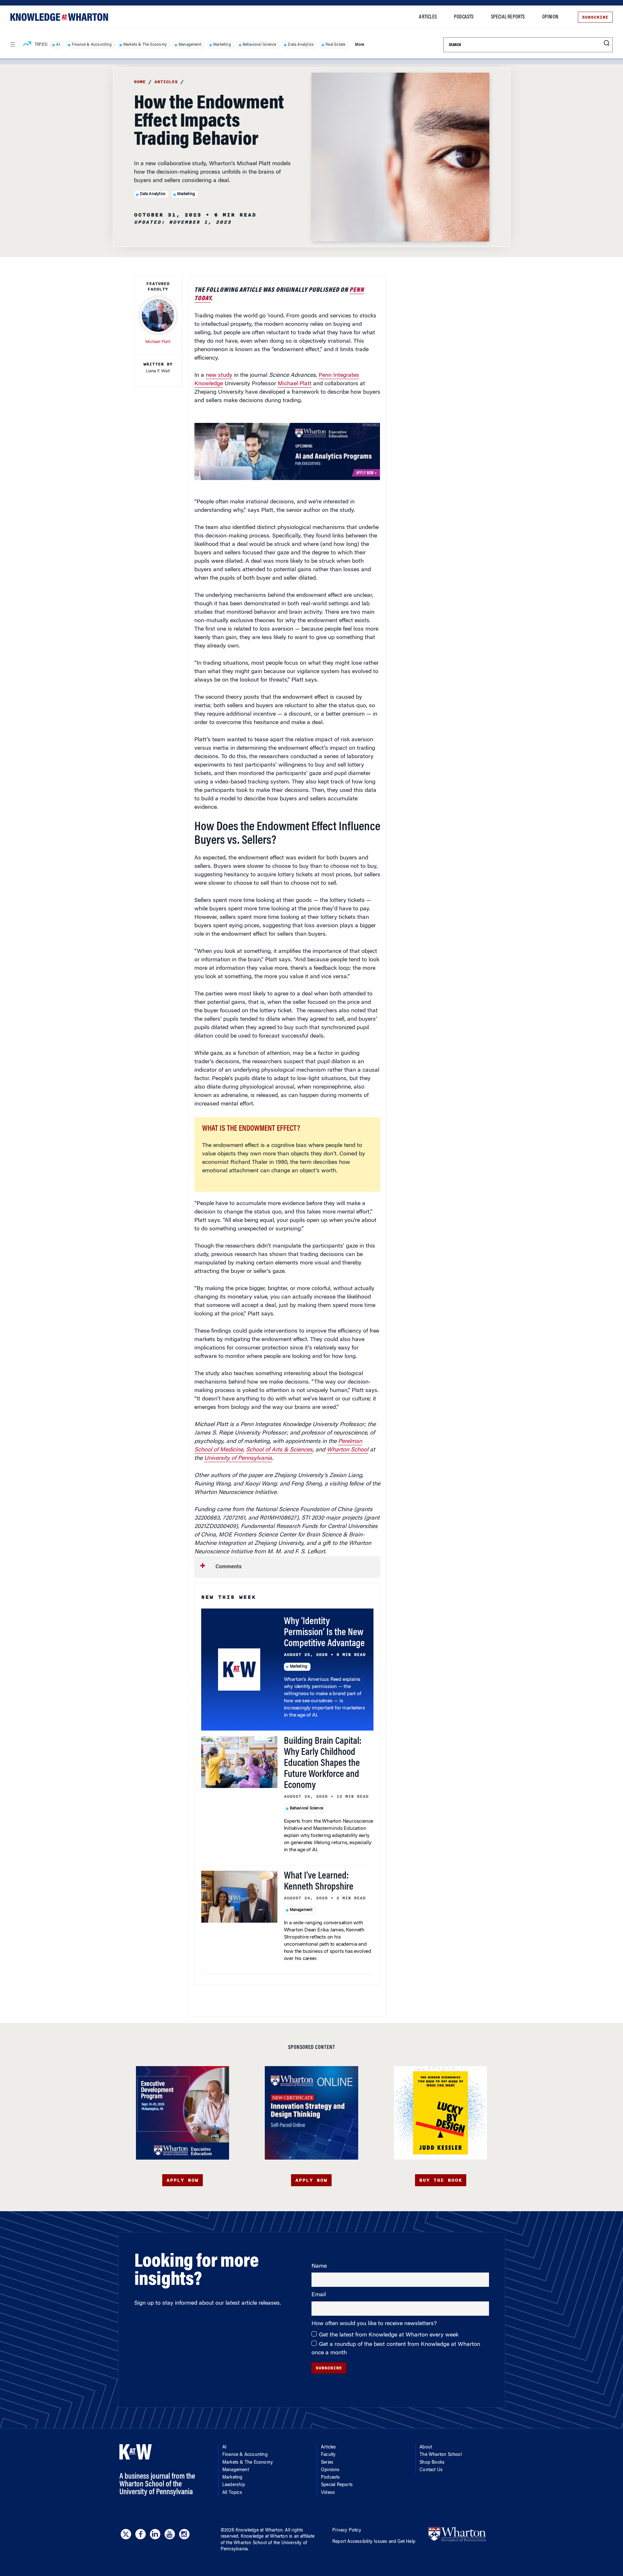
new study (219, 376)
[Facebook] (140, 2534)
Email (319, 2295)
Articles (428, 17)
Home (140, 82)
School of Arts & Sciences (279, 1450)
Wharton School (348, 1450)
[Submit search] (607, 43)
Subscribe (595, 17)
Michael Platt (295, 384)
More (360, 45)
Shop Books (432, 2463)
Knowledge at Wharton (259, 2531)
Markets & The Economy (145, 45)
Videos (328, 2493)
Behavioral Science (260, 45)
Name (319, 2266)
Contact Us (431, 2470)
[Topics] (27, 45)
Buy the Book (441, 2180)
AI (58, 45)
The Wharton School (441, 2455)
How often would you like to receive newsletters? (375, 2324)
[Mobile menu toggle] (12, 44)
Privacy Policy (347, 2531)
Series (327, 2463)
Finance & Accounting (92, 45)
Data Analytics (301, 45)
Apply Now (183, 2180)
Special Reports (508, 17)
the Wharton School (246, 2543)
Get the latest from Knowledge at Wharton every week (389, 2335)
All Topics (232, 2493)
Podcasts (464, 17)
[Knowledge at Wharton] (59, 17)
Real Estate (335, 45)
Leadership (234, 2485)
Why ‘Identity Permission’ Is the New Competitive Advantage (324, 1633)
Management (190, 45)
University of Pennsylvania (238, 1459)
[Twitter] (126, 2534)
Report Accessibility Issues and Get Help (374, 2542)
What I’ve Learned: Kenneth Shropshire (319, 1882)
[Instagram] (184, 2534)
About (426, 2447)
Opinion (550, 17)
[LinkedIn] (155, 2534)
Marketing (222, 45)
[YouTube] (170, 2534)
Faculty (328, 2455)
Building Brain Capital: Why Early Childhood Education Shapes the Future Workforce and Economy (323, 1764)
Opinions (330, 2470)
